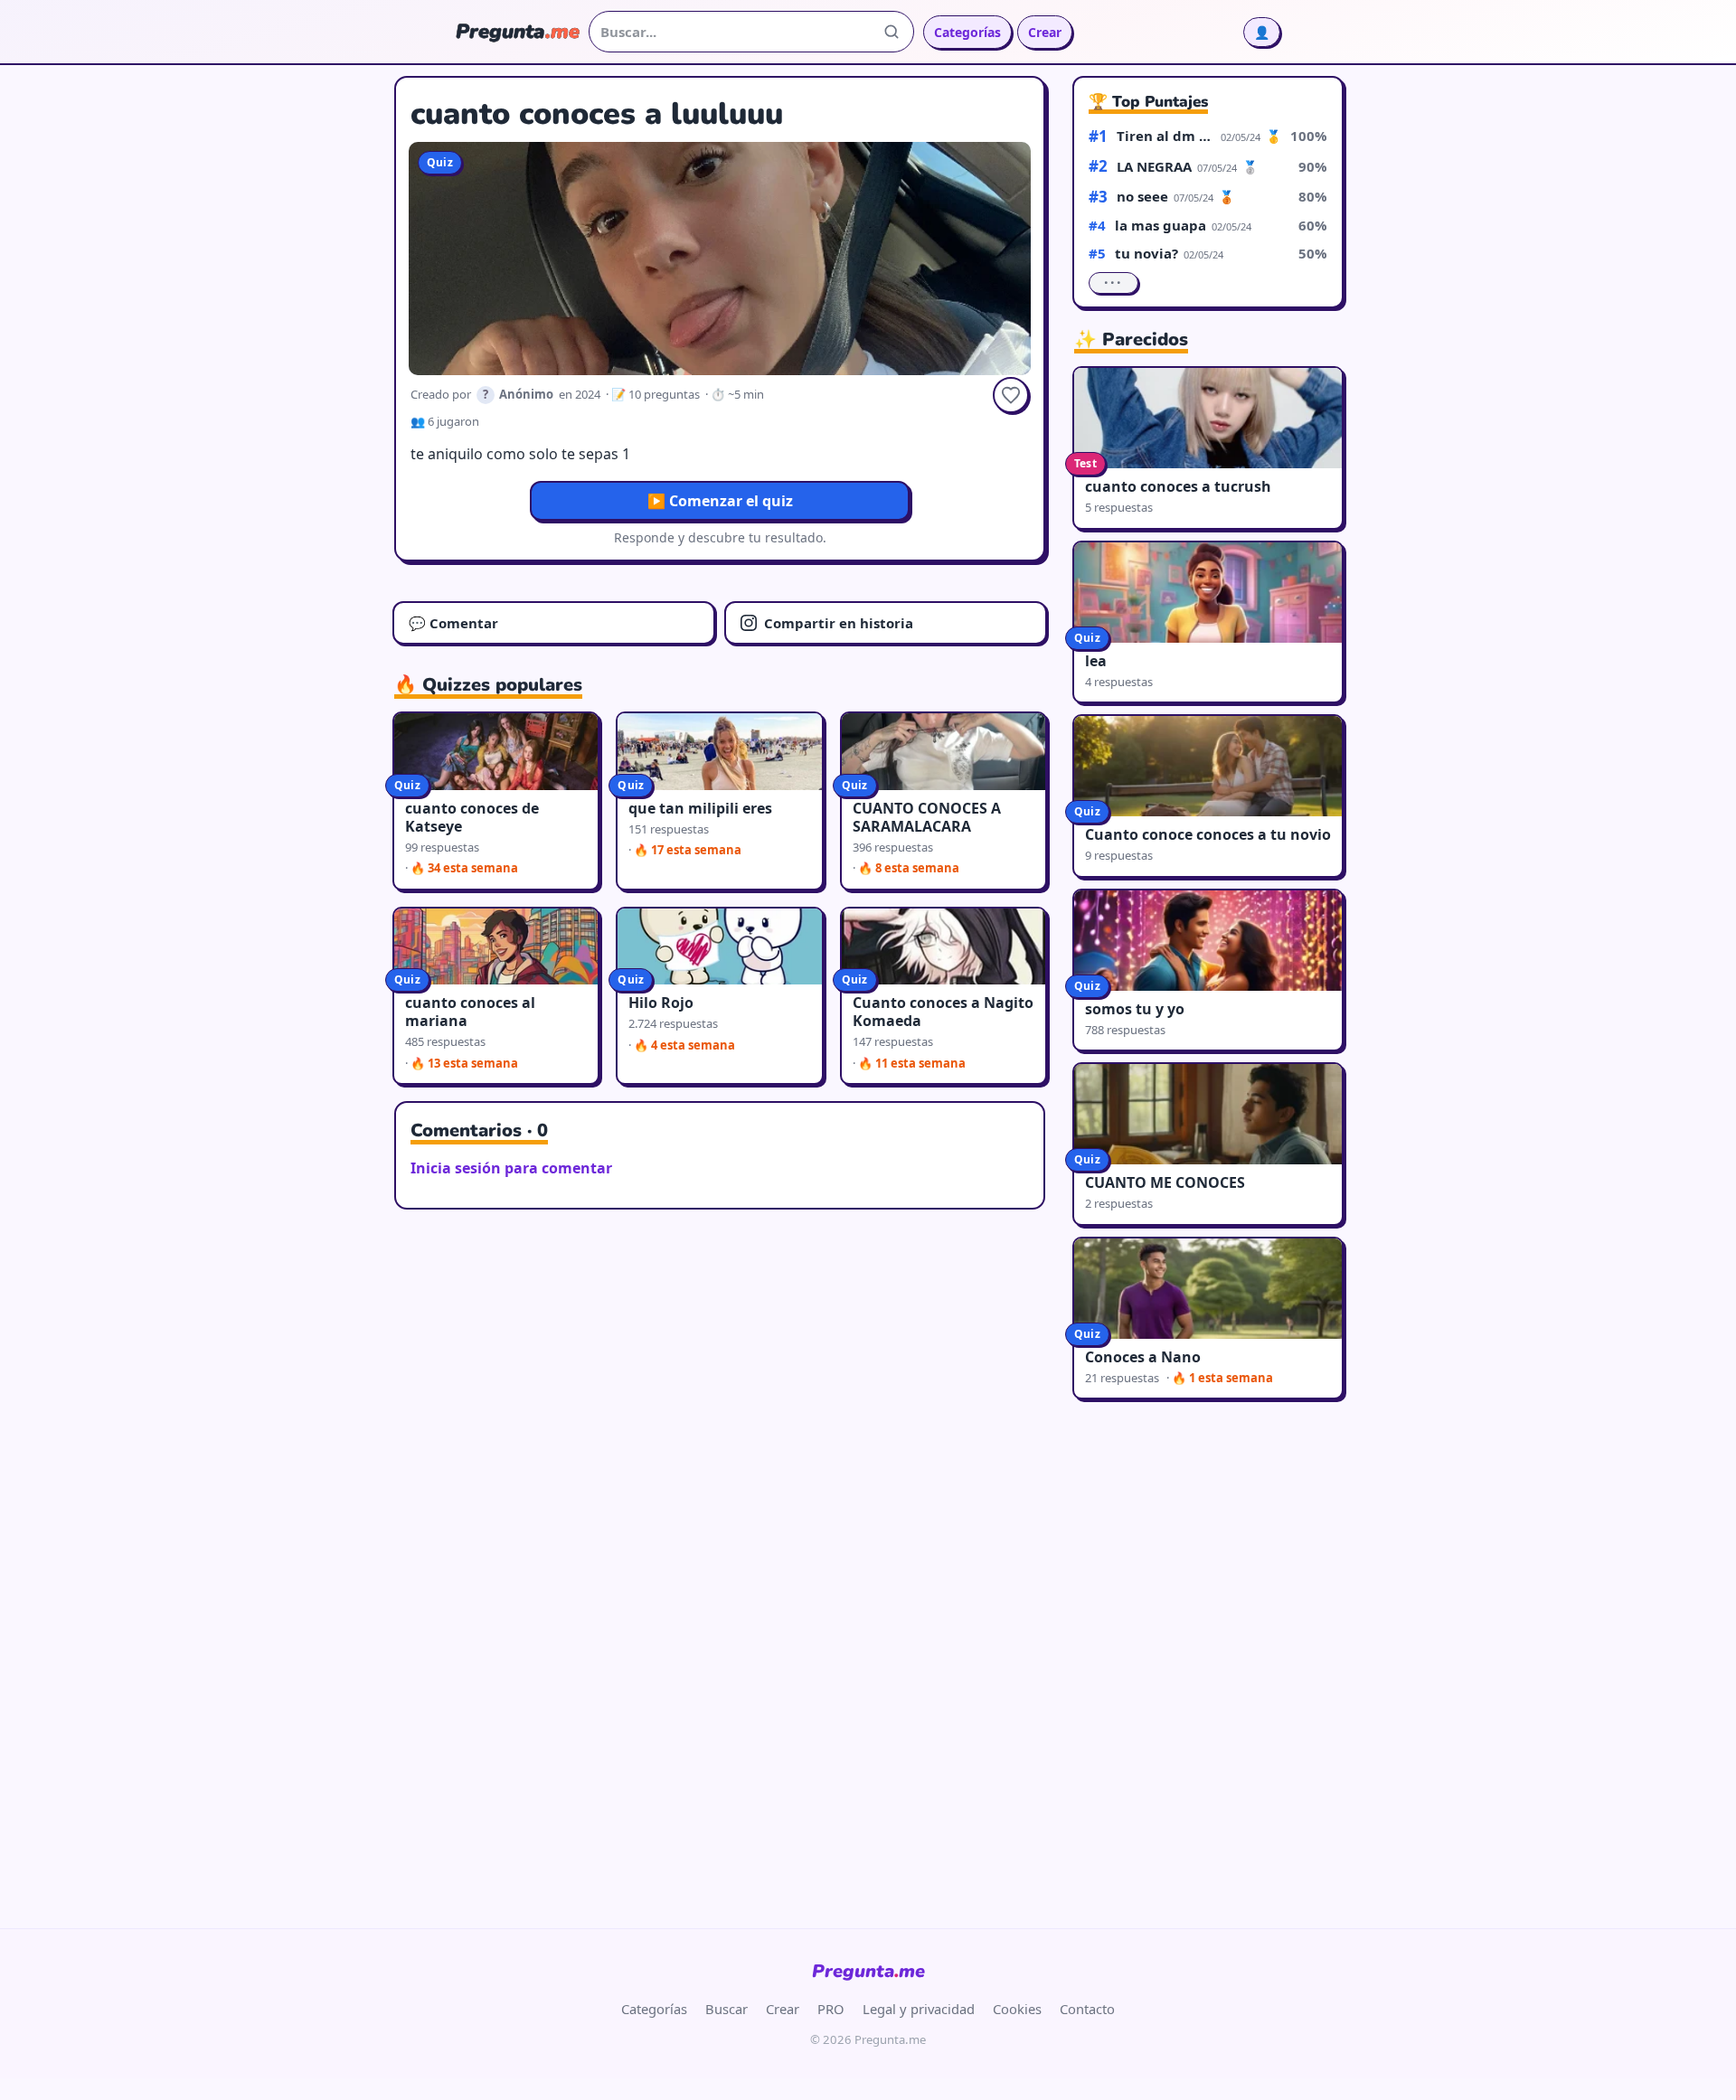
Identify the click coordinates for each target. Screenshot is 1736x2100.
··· (1113, 283)
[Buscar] (892, 32)
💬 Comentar (453, 623)
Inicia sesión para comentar (511, 1168)
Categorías (967, 32)
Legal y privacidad (919, 2009)
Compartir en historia (839, 623)
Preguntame (868, 1971)
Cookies (1017, 2009)
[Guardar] (1011, 395)
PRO (831, 2009)
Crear (1045, 32)
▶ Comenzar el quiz (720, 501)
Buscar (726, 2009)
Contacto (1087, 2009)
